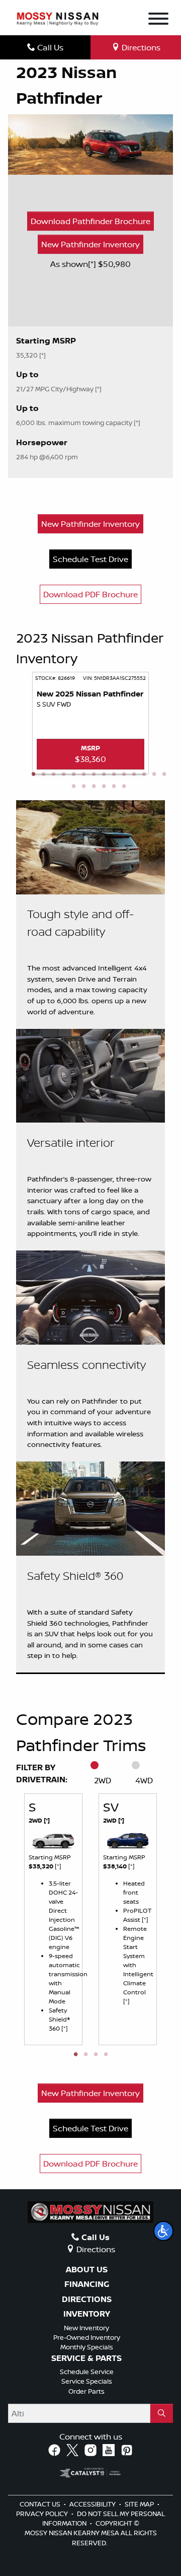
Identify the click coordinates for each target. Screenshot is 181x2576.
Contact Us (41, 2504)
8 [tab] (104, 775)
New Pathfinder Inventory (90, 244)
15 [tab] (73, 787)
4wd (144, 1780)
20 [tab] (124, 787)
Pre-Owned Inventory (87, 2337)
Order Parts (86, 2391)
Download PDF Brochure (90, 594)
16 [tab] (83, 787)
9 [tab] (114, 775)
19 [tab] (114, 787)
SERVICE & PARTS (86, 2358)
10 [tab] (124, 775)
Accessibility (93, 2504)
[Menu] (158, 20)
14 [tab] (164, 775)
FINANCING (87, 2284)
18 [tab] (104, 787)
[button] (163, 2231)
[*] (93, 264)
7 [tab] (94, 775)
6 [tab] (83, 775)
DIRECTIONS (87, 2300)
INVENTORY (87, 2314)
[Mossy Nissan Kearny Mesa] (58, 18)
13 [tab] (154, 775)
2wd (103, 1780)
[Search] (162, 2413)
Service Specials (87, 2381)
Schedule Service (87, 2372)
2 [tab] (43, 775)
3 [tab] (53, 775)
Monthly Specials (87, 2347)
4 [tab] (63, 775)
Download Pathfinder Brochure (90, 221)
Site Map (140, 2504)
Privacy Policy (43, 2514)
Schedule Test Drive (90, 559)
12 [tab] (144, 775)
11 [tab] (134, 775)
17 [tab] (94, 787)
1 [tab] (33, 775)
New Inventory (86, 2328)
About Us (87, 2270)
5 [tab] (73, 775)
